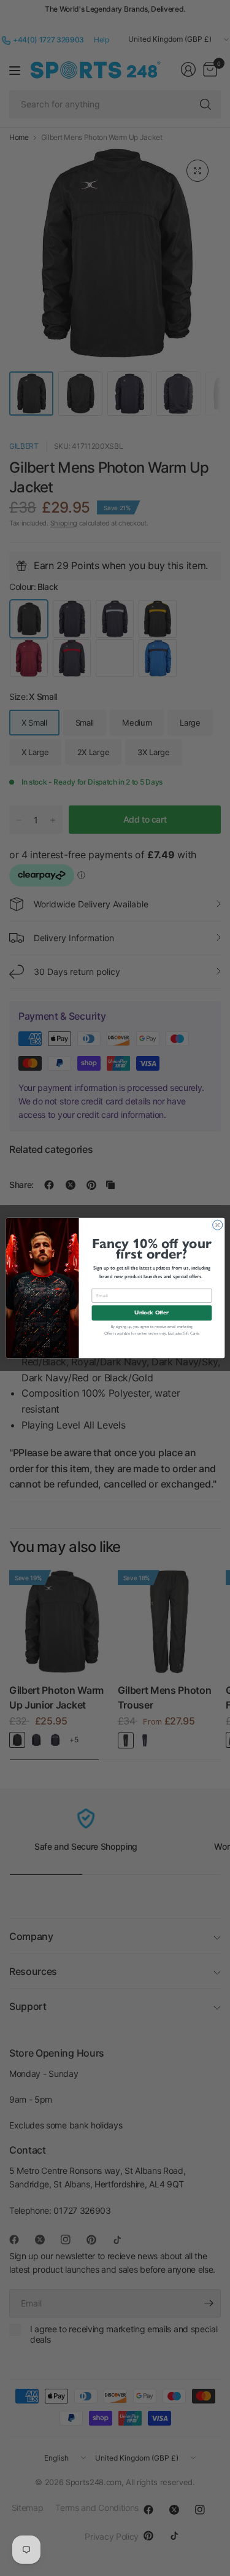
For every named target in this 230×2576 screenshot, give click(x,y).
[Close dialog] (217, 1225)
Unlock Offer (151, 1313)
